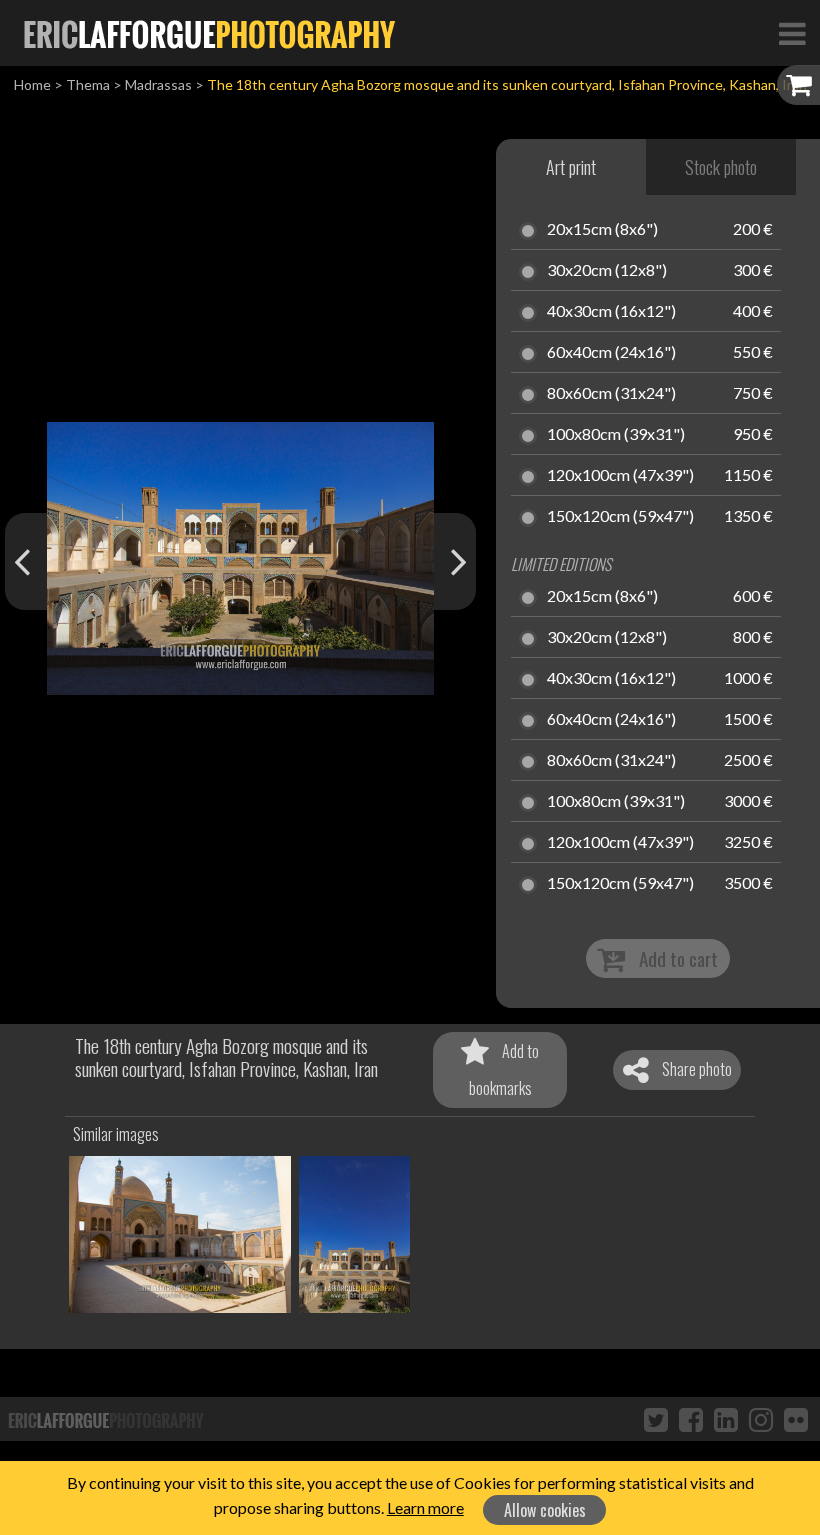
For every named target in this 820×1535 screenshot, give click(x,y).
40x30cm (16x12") (611, 312)
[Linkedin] (726, 1419)
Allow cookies (545, 1510)
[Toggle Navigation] (792, 33)
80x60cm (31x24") (611, 394)
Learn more (425, 1507)
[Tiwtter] (656, 1419)
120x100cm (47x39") (620, 476)
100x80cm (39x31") (616, 435)
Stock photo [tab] (721, 167)
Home (32, 84)
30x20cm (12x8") (607, 271)
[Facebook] (691, 1419)
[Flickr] (796, 1419)
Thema (88, 84)
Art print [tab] (571, 167)
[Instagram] (761, 1419)
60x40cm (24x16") (611, 353)
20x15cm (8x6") (602, 230)
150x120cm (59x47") (620, 517)
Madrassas (158, 84)
